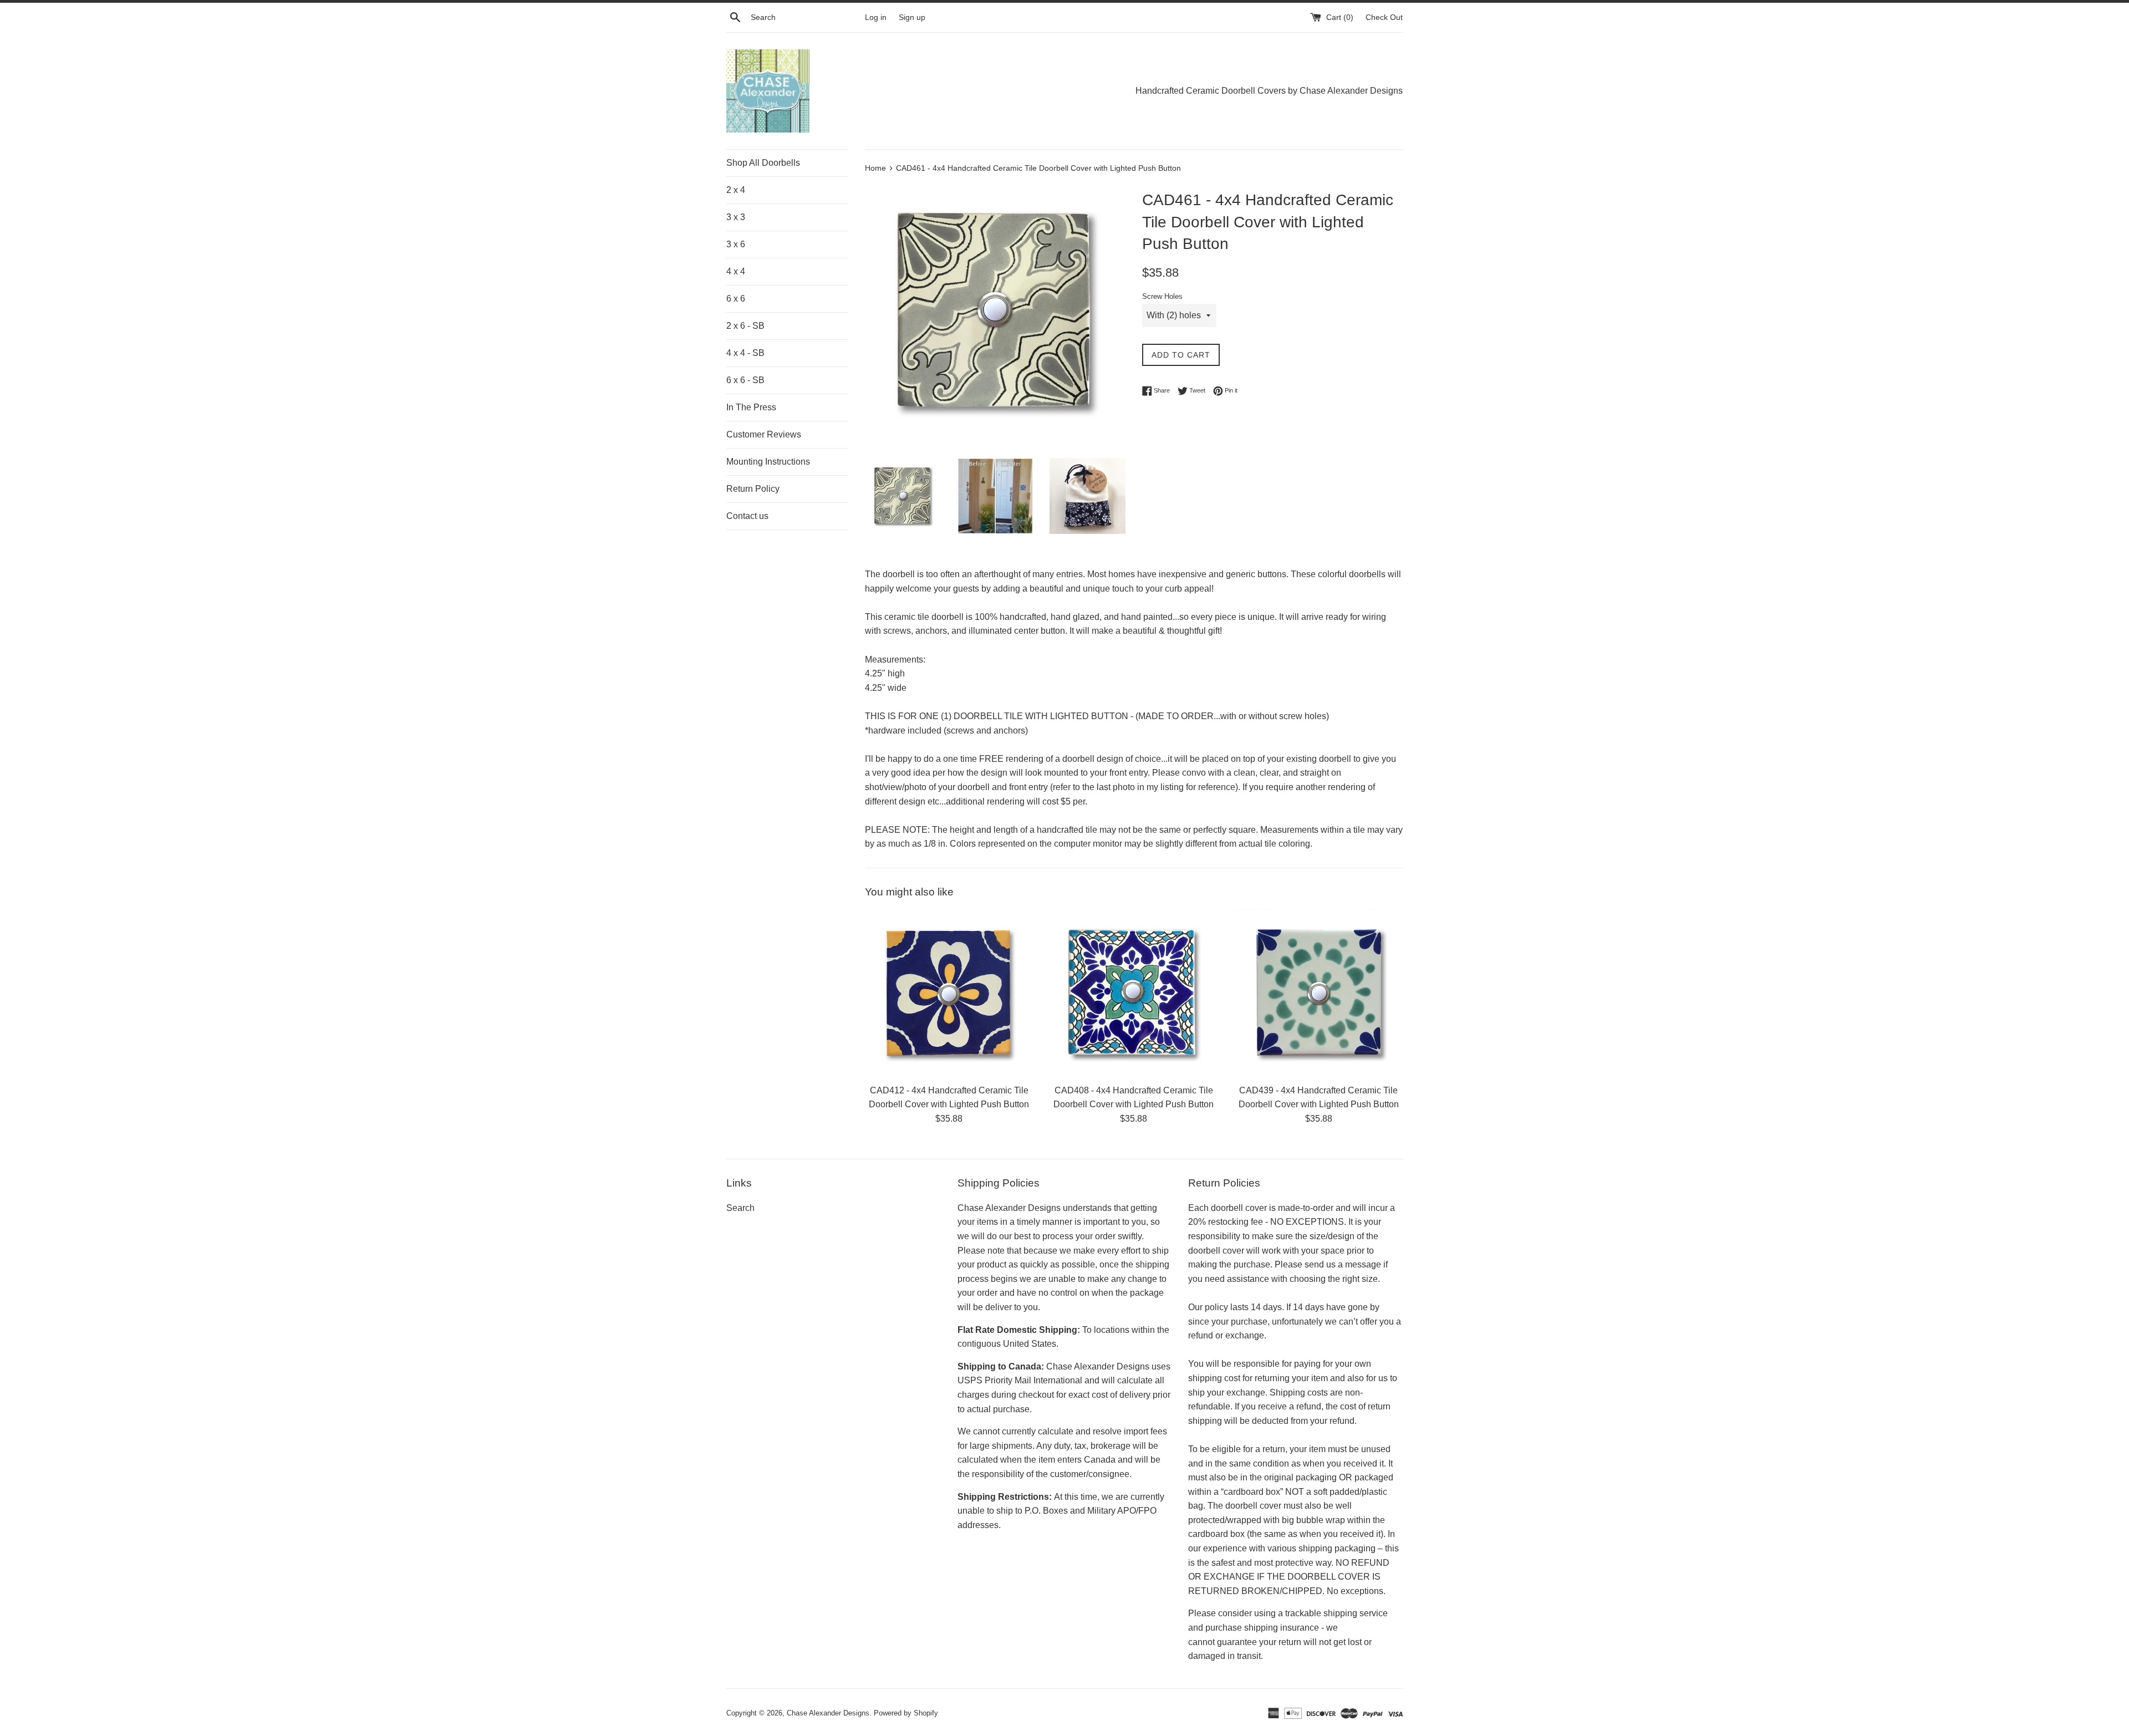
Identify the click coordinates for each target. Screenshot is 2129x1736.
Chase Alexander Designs (828, 1713)
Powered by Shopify (906, 1713)
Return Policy (753, 489)
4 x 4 (736, 271)
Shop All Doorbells (763, 163)
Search (740, 1208)
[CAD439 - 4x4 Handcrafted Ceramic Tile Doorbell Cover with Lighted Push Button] (1319, 993)
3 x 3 (736, 217)
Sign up (912, 17)
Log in (876, 17)
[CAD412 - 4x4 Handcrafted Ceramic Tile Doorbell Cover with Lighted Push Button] (949, 993)
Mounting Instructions (768, 462)
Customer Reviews (764, 434)
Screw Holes (1162, 296)
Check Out (1384, 17)
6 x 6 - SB (745, 380)
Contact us (747, 516)
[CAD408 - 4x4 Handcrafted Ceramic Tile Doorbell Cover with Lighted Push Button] (1134, 993)
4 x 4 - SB (745, 353)
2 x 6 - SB (745, 326)
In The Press (751, 407)
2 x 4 (736, 190)
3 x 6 (736, 244)
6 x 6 (736, 299)
